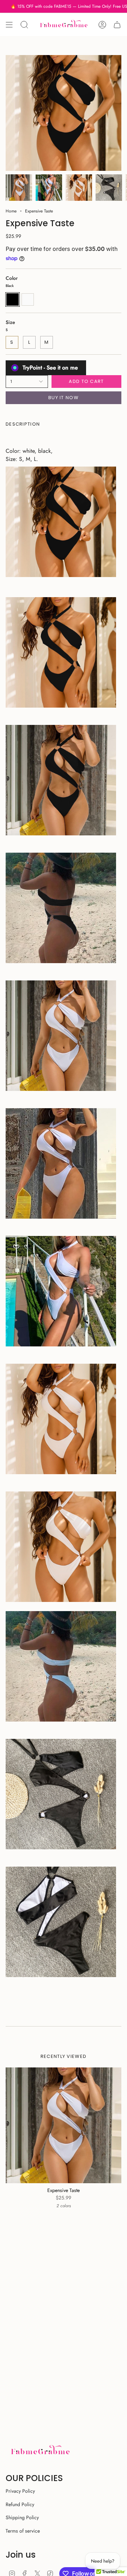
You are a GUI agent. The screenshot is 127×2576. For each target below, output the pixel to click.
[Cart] (117, 25)
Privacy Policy (20, 2491)
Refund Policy (20, 2504)
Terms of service (23, 2531)
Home (11, 211)
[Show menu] (9, 25)
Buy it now (64, 398)
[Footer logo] (40, 2451)
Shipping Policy (22, 2517)
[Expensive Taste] (64, 2125)
